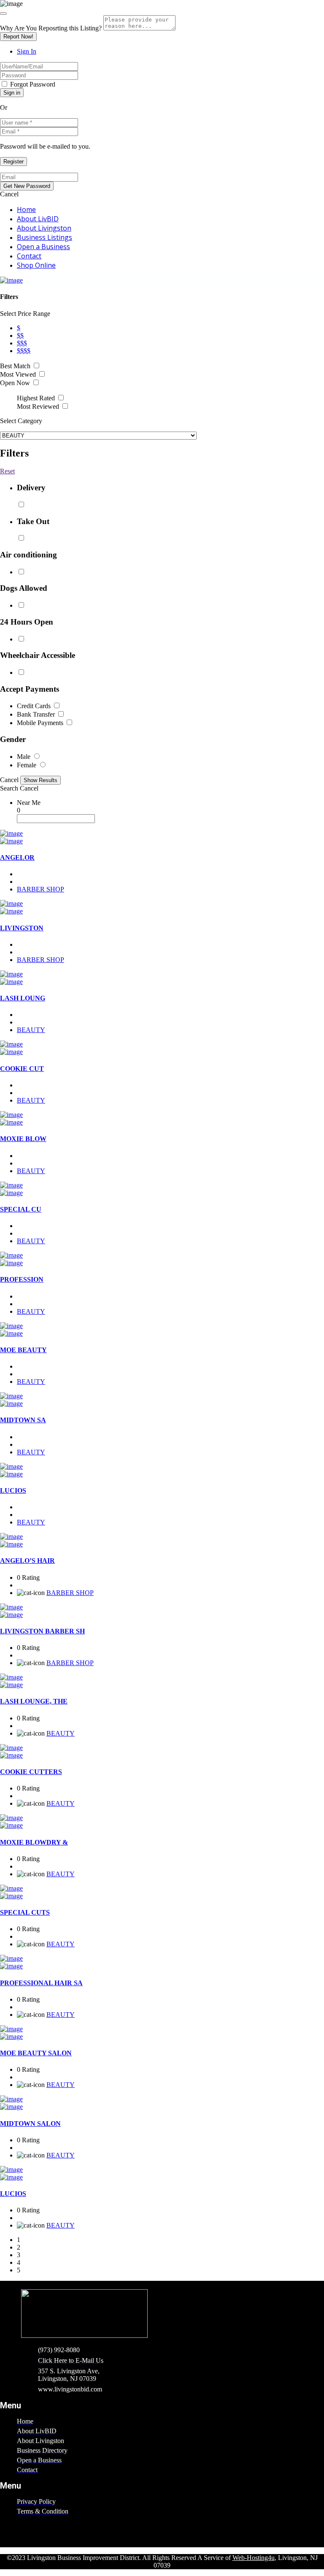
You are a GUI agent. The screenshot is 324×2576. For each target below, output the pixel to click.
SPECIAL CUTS (25, 1912)
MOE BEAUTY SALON (36, 2053)
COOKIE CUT (22, 1069)
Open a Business (43, 247)
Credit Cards (35, 706)
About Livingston (44, 228)
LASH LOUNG (23, 998)
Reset (7, 471)
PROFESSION (22, 1279)
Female (27, 765)
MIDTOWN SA (23, 1420)
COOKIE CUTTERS (31, 1772)
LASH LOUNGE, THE (34, 1701)
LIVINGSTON (22, 928)
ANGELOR (17, 857)
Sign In (27, 51)
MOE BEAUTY (23, 1350)
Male (24, 757)
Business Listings (45, 237)
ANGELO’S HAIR (27, 1561)
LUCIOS (13, 1490)
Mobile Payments (41, 723)
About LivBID (38, 219)
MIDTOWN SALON (30, 2124)
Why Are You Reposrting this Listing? (51, 28)
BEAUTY (31, 1030)
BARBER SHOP (40, 889)
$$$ (22, 343)
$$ (20, 336)
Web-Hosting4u (254, 2558)
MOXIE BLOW (23, 1139)
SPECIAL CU (21, 1209)
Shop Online (36, 265)
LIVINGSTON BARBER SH (42, 1631)
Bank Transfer (37, 714)
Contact (29, 256)
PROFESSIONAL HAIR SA (41, 1983)
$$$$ (24, 351)
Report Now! (18, 37)
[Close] (3, 14)
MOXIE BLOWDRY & (34, 1842)
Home (26, 209)
